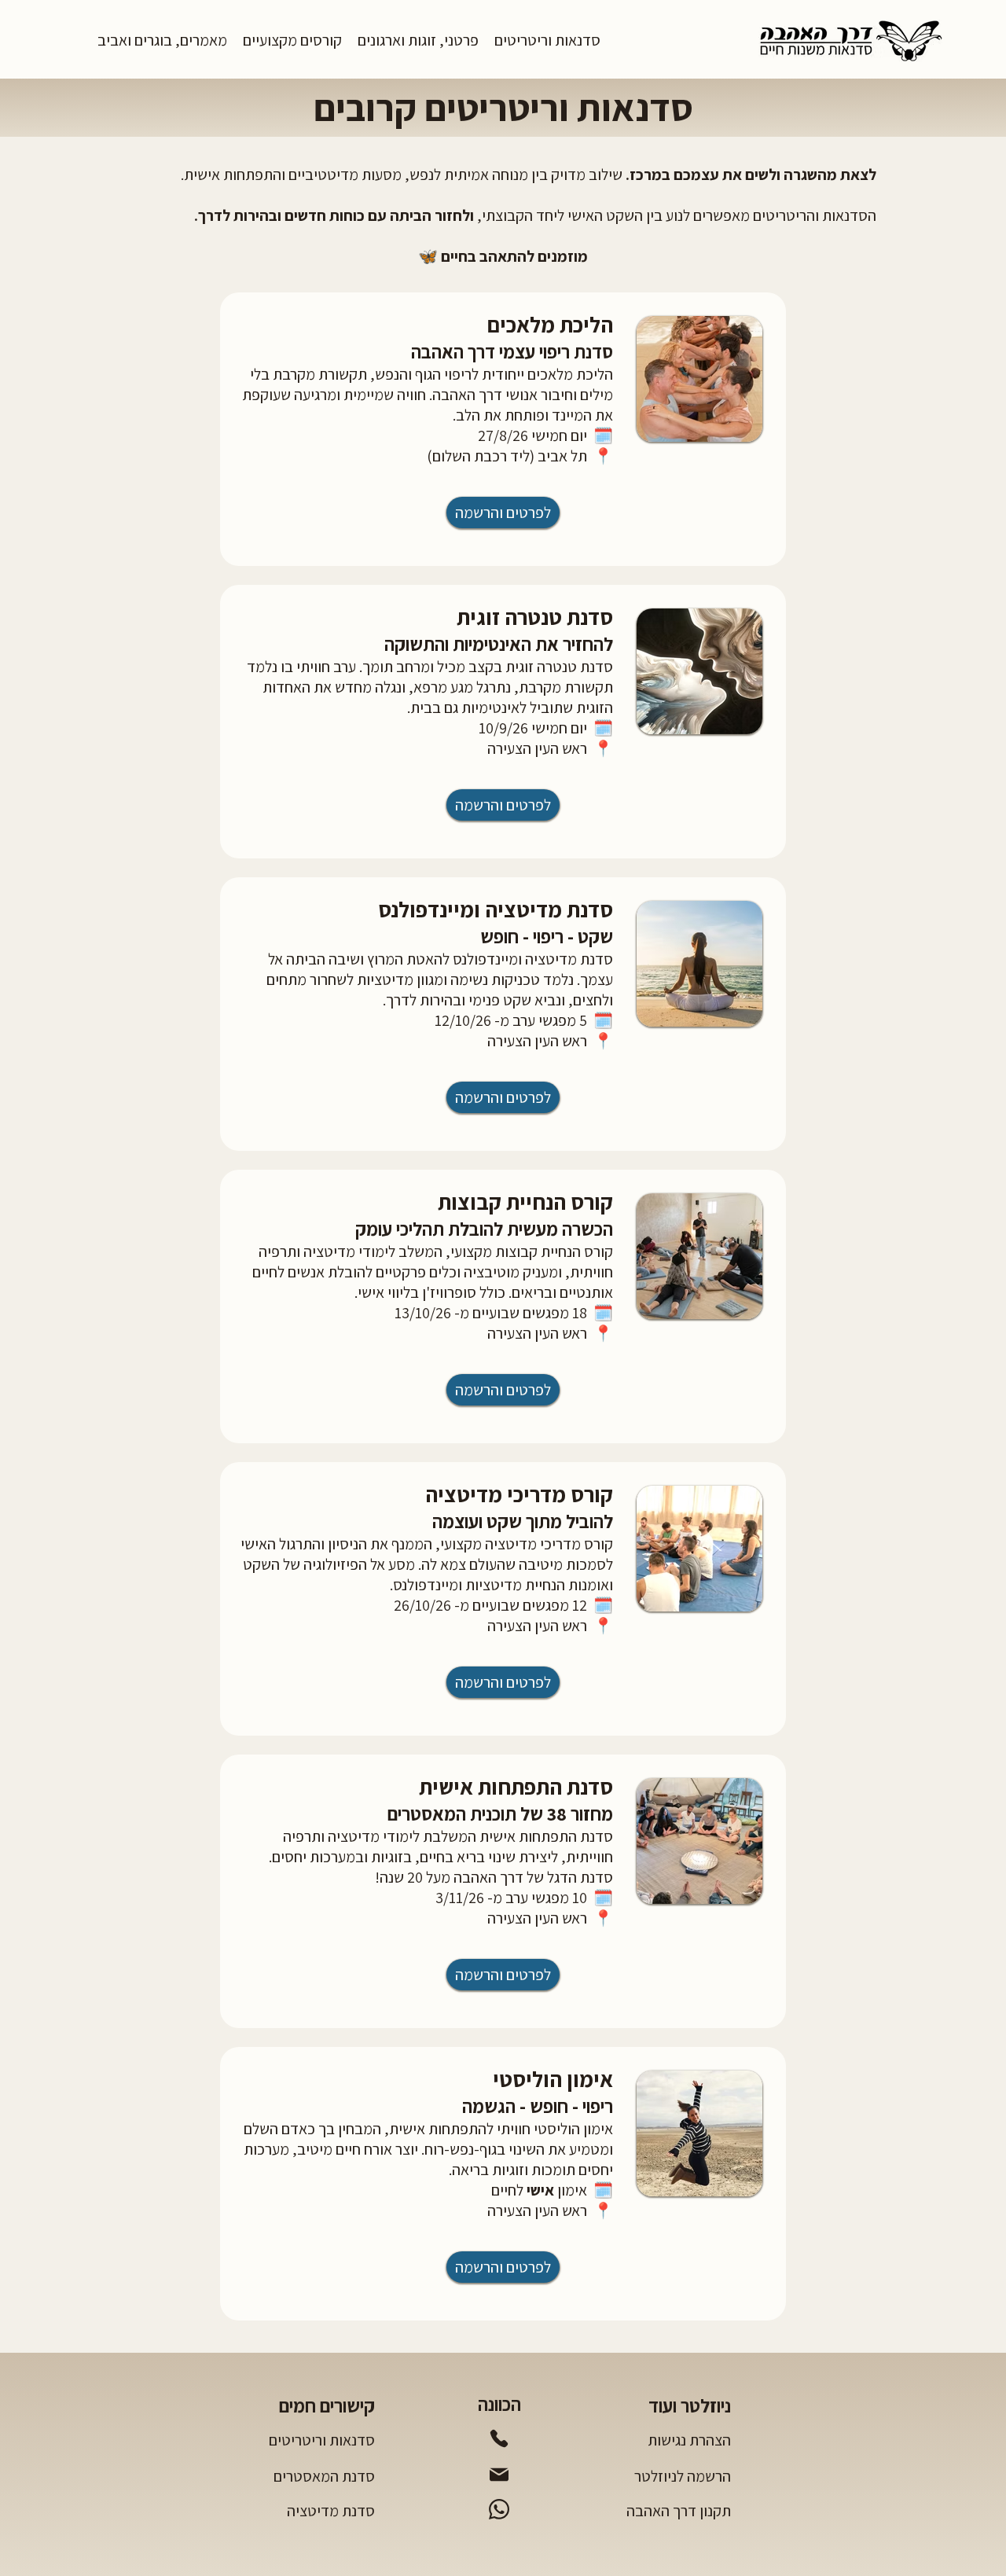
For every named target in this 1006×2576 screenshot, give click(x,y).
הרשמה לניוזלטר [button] (683, 2476)
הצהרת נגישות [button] (689, 2440)
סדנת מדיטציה (331, 2511)
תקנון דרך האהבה (679, 2511)
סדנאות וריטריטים (322, 2440)
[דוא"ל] (499, 2475)
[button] (547, 40)
